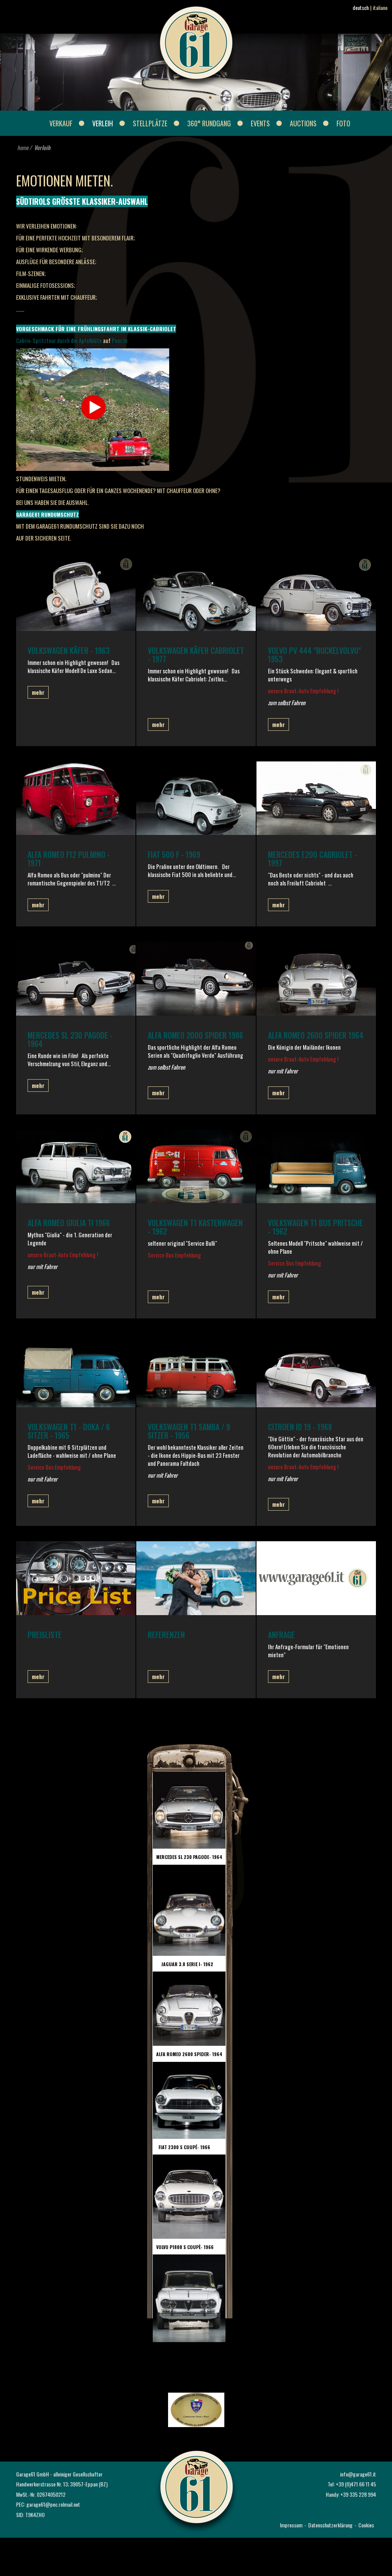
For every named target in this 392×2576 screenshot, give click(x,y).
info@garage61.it (358, 2474)
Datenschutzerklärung (330, 2525)
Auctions (303, 123)
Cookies (366, 2525)
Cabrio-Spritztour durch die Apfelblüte (59, 340)
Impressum (291, 2525)
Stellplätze (150, 123)
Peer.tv (120, 340)
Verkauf (61, 123)
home (23, 147)
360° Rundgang (209, 123)
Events (260, 123)
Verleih (103, 123)
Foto (343, 123)
